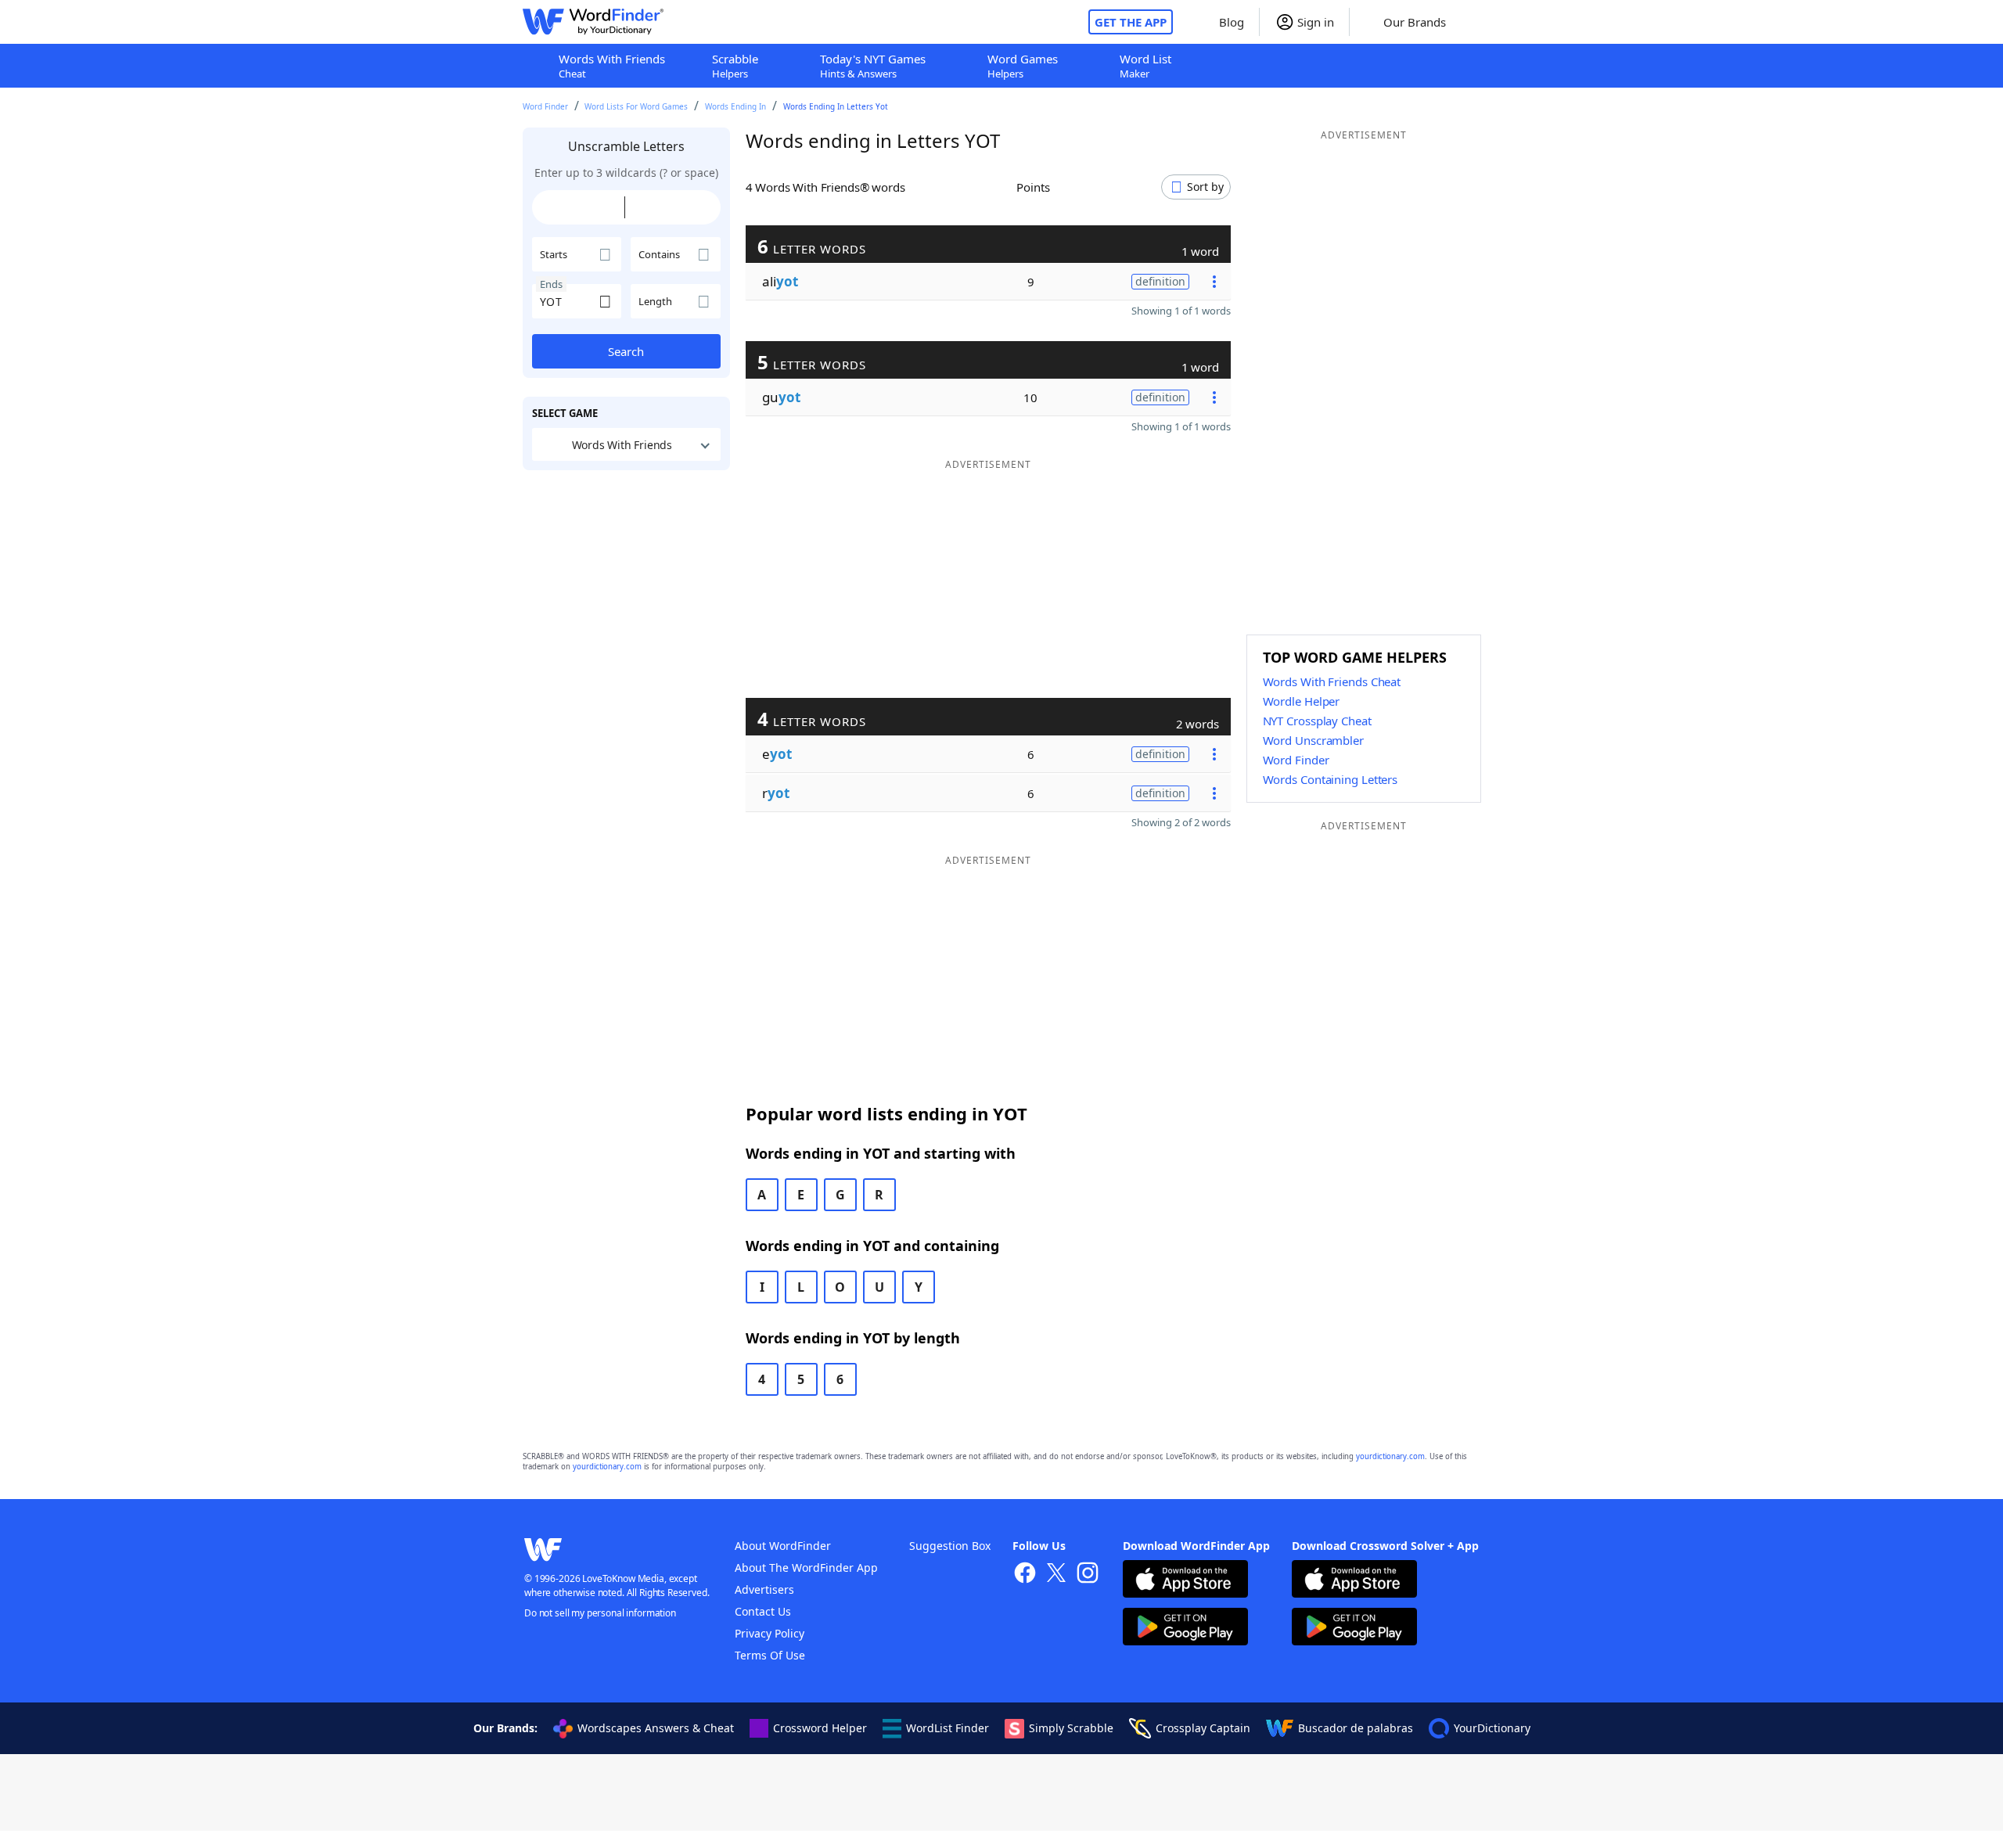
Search (626, 351)
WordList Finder (948, 1728)
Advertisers (764, 1589)
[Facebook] (1025, 1575)
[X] (1056, 1575)
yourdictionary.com (1390, 1456)
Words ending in (735, 106)
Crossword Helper (820, 1728)
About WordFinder (783, 1546)
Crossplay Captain (1203, 1728)
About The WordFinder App (806, 1568)
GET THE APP (1131, 22)
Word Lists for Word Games (636, 106)
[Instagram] (1088, 1575)
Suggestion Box (950, 1546)
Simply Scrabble (1071, 1728)
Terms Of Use (770, 1655)
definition (1160, 281)
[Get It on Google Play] (1185, 1629)
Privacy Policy (770, 1633)
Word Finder (545, 106)
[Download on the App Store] (1185, 1581)
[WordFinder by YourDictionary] (593, 22)
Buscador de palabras (1356, 1728)
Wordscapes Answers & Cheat (656, 1728)
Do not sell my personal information (600, 1613)
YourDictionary (1492, 1728)
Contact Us (763, 1611)
